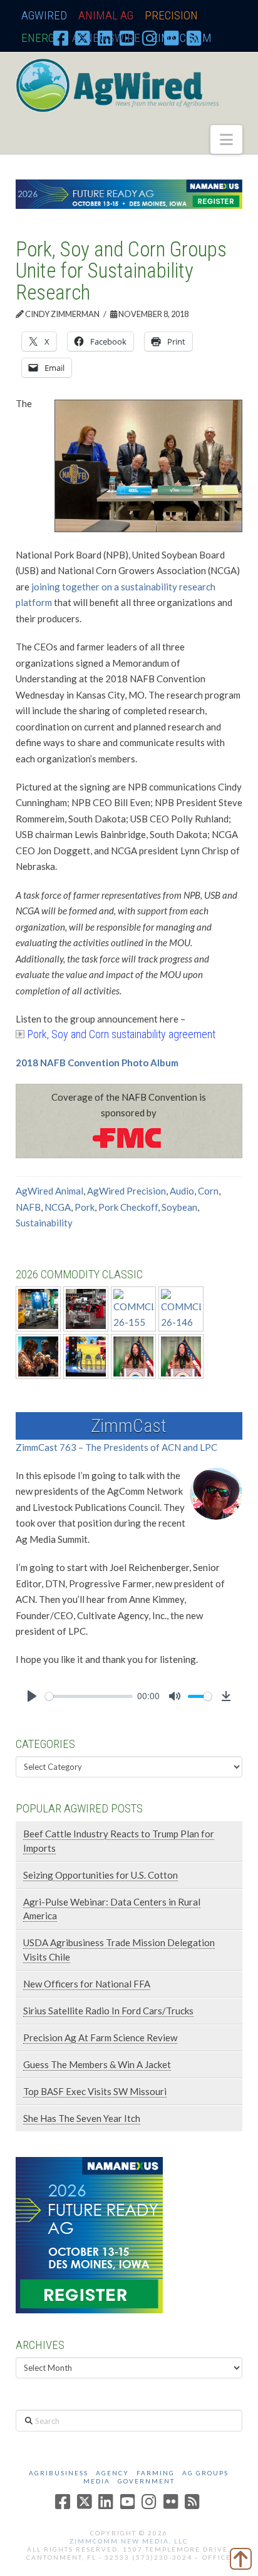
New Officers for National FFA (87, 1984)
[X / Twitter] (83, 38)
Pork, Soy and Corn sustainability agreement (121, 1034)
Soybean (179, 1207)
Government (146, 2481)
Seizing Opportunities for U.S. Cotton (101, 1875)
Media (97, 2481)
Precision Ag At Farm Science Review (100, 2038)
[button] (226, 139)
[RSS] (194, 38)
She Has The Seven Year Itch (82, 2118)
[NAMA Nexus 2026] (89, 2234)
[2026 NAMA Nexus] (129, 193)
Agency (112, 2473)
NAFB (28, 1207)
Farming (156, 2473)
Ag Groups (205, 2473)
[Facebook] (61, 38)
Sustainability (44, 1223)
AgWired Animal (49, 1191)
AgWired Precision (126, 1191)
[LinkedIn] (105, 38)
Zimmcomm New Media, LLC (129, 2541)
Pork (85, 1207)
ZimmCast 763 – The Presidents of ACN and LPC (116, 1447)
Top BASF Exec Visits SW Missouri (95, 2091)
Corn (208, 1191)
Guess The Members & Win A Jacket (97, 2064)
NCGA (58, 1207)
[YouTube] (127, 38)
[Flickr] (172, 38)
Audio (182, 1191)
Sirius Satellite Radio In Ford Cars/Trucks (108, 2011)
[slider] (89, 1696)
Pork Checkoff (128, 1207)
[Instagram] (150, 38)
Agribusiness (59, 2473)
